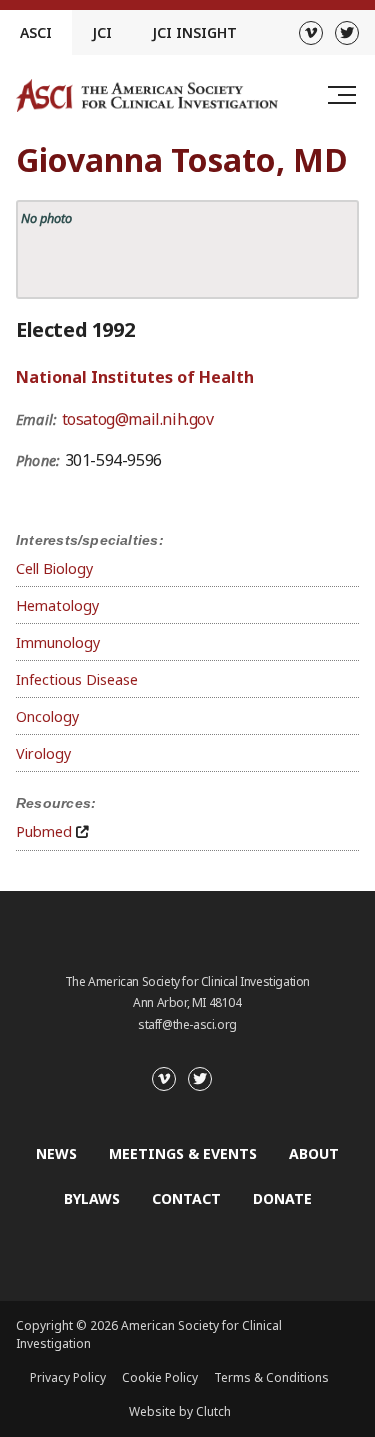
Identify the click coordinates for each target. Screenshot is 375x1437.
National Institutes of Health (135, 377)
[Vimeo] (311, 33)
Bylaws (92, 1198)
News (56, 1153)
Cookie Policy (160, 1377)
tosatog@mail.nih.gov (138, 419)
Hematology (57, 605)
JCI (102, 32)
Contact (186, 1198)
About (314, 1153)
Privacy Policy (68, 1377)
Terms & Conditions (271, 1377)
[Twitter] (347, 33)
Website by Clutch (180, 1411)
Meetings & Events (183, 1153)
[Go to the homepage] (147, 95)
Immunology (58, 642)
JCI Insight (194, 32)
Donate (282, 1198)
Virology (43, 753)
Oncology (47, 716)
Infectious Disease (77, 679)
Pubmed (44, 831)
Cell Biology (54, 568)
